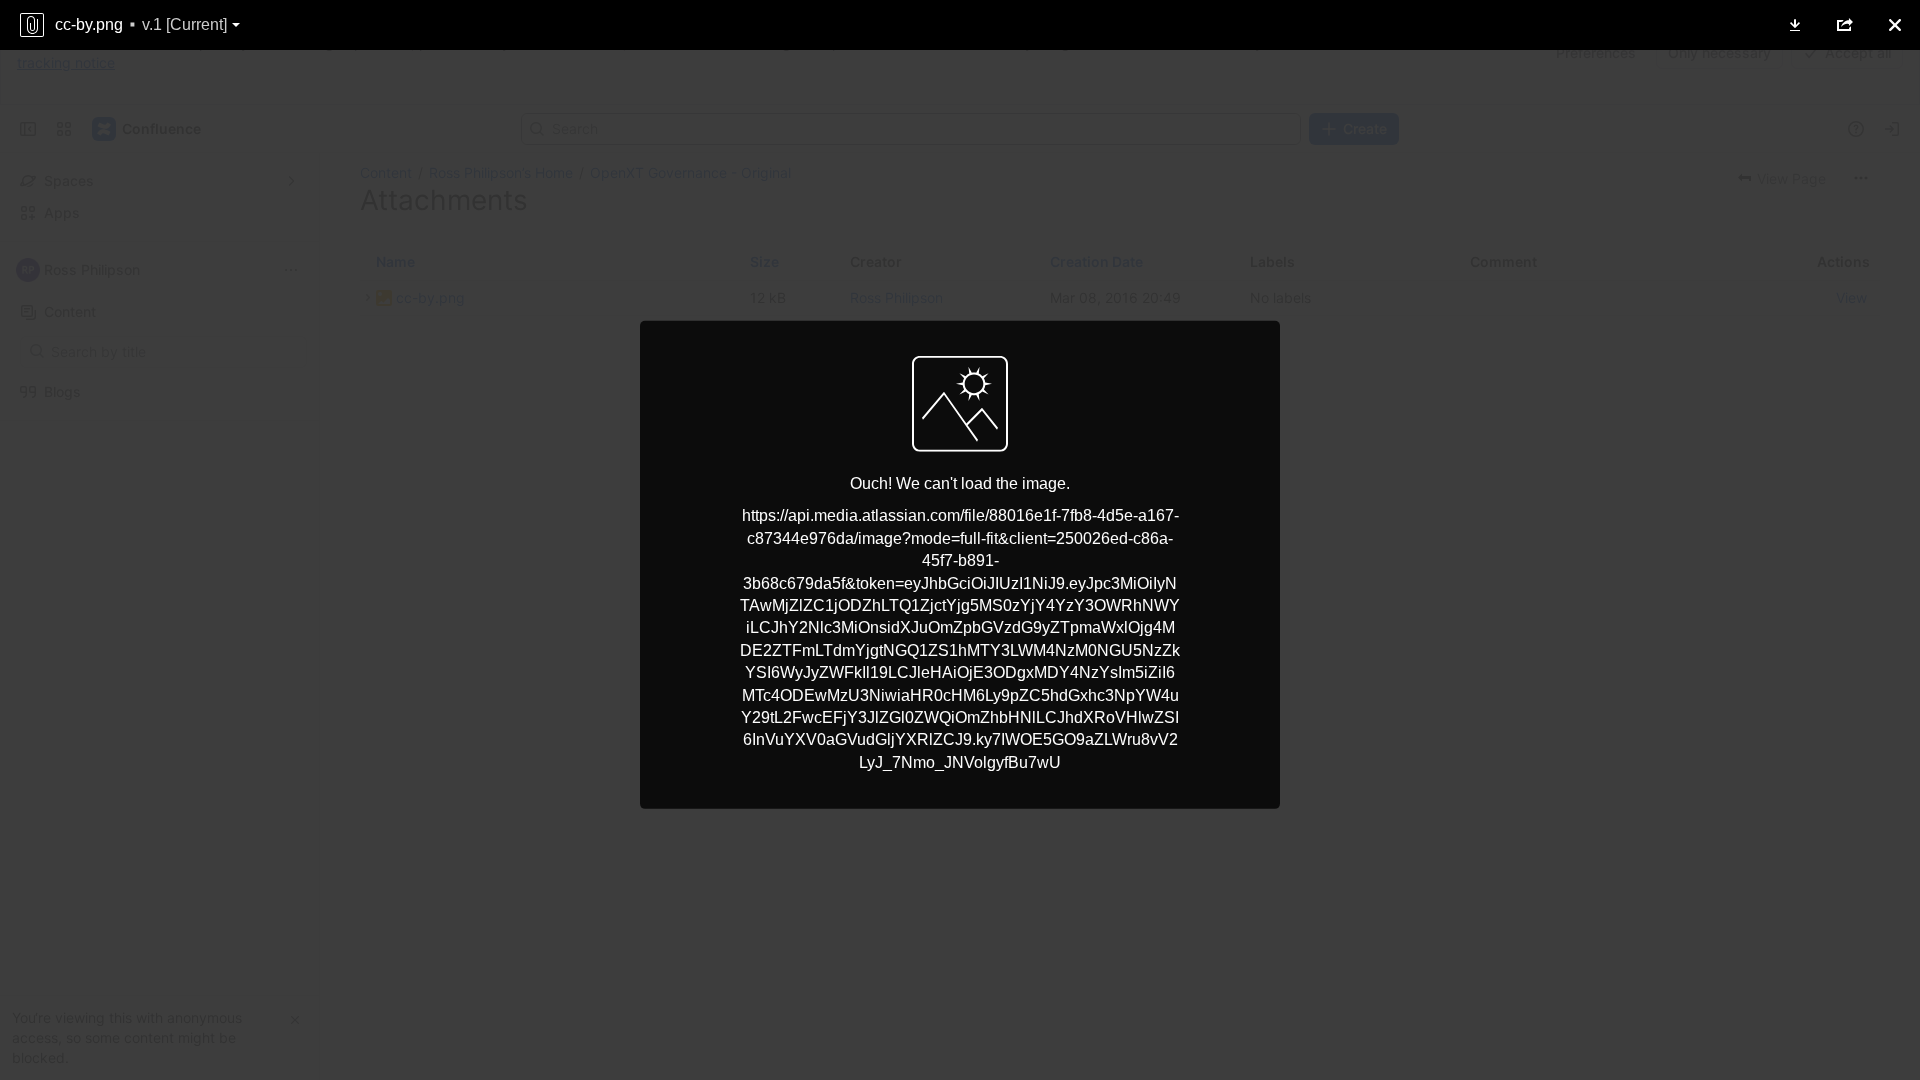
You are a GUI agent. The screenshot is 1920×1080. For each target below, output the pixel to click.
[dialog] (960, 540)
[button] (1795, 25)
